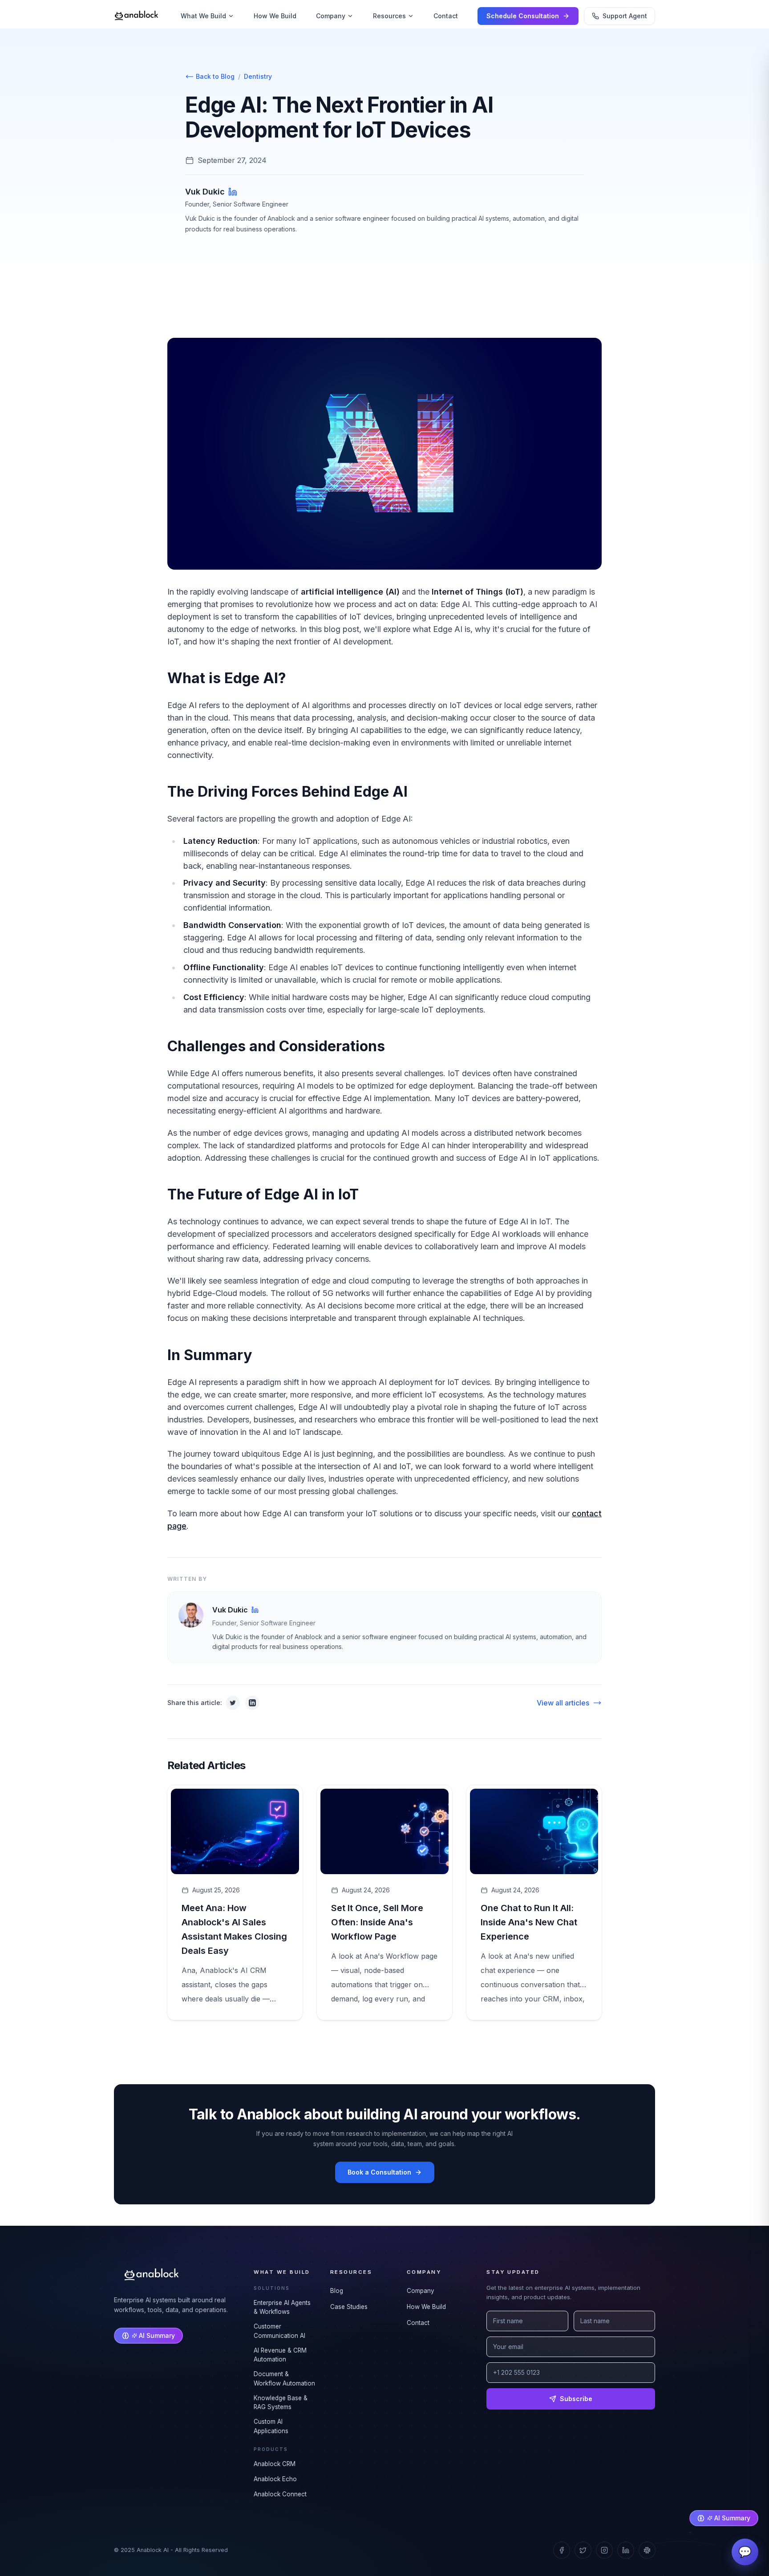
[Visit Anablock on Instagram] (604, 2550)
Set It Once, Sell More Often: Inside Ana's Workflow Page (377, 1922)
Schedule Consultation (523, 16)
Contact (446, 16)
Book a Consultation (379, 2172)
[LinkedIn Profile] (233, 192)
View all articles (563, 1703)
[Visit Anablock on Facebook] (562, 2550)
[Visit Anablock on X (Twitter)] (583, 2550)
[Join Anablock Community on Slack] (647, 2550)
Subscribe (576, 2399)
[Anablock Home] (137, 16)
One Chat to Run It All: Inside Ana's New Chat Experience (529, 1922)
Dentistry (258, 76)
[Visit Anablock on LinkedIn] (626, 2550)
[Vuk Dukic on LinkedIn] (255, 1610)
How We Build (275, 16)
